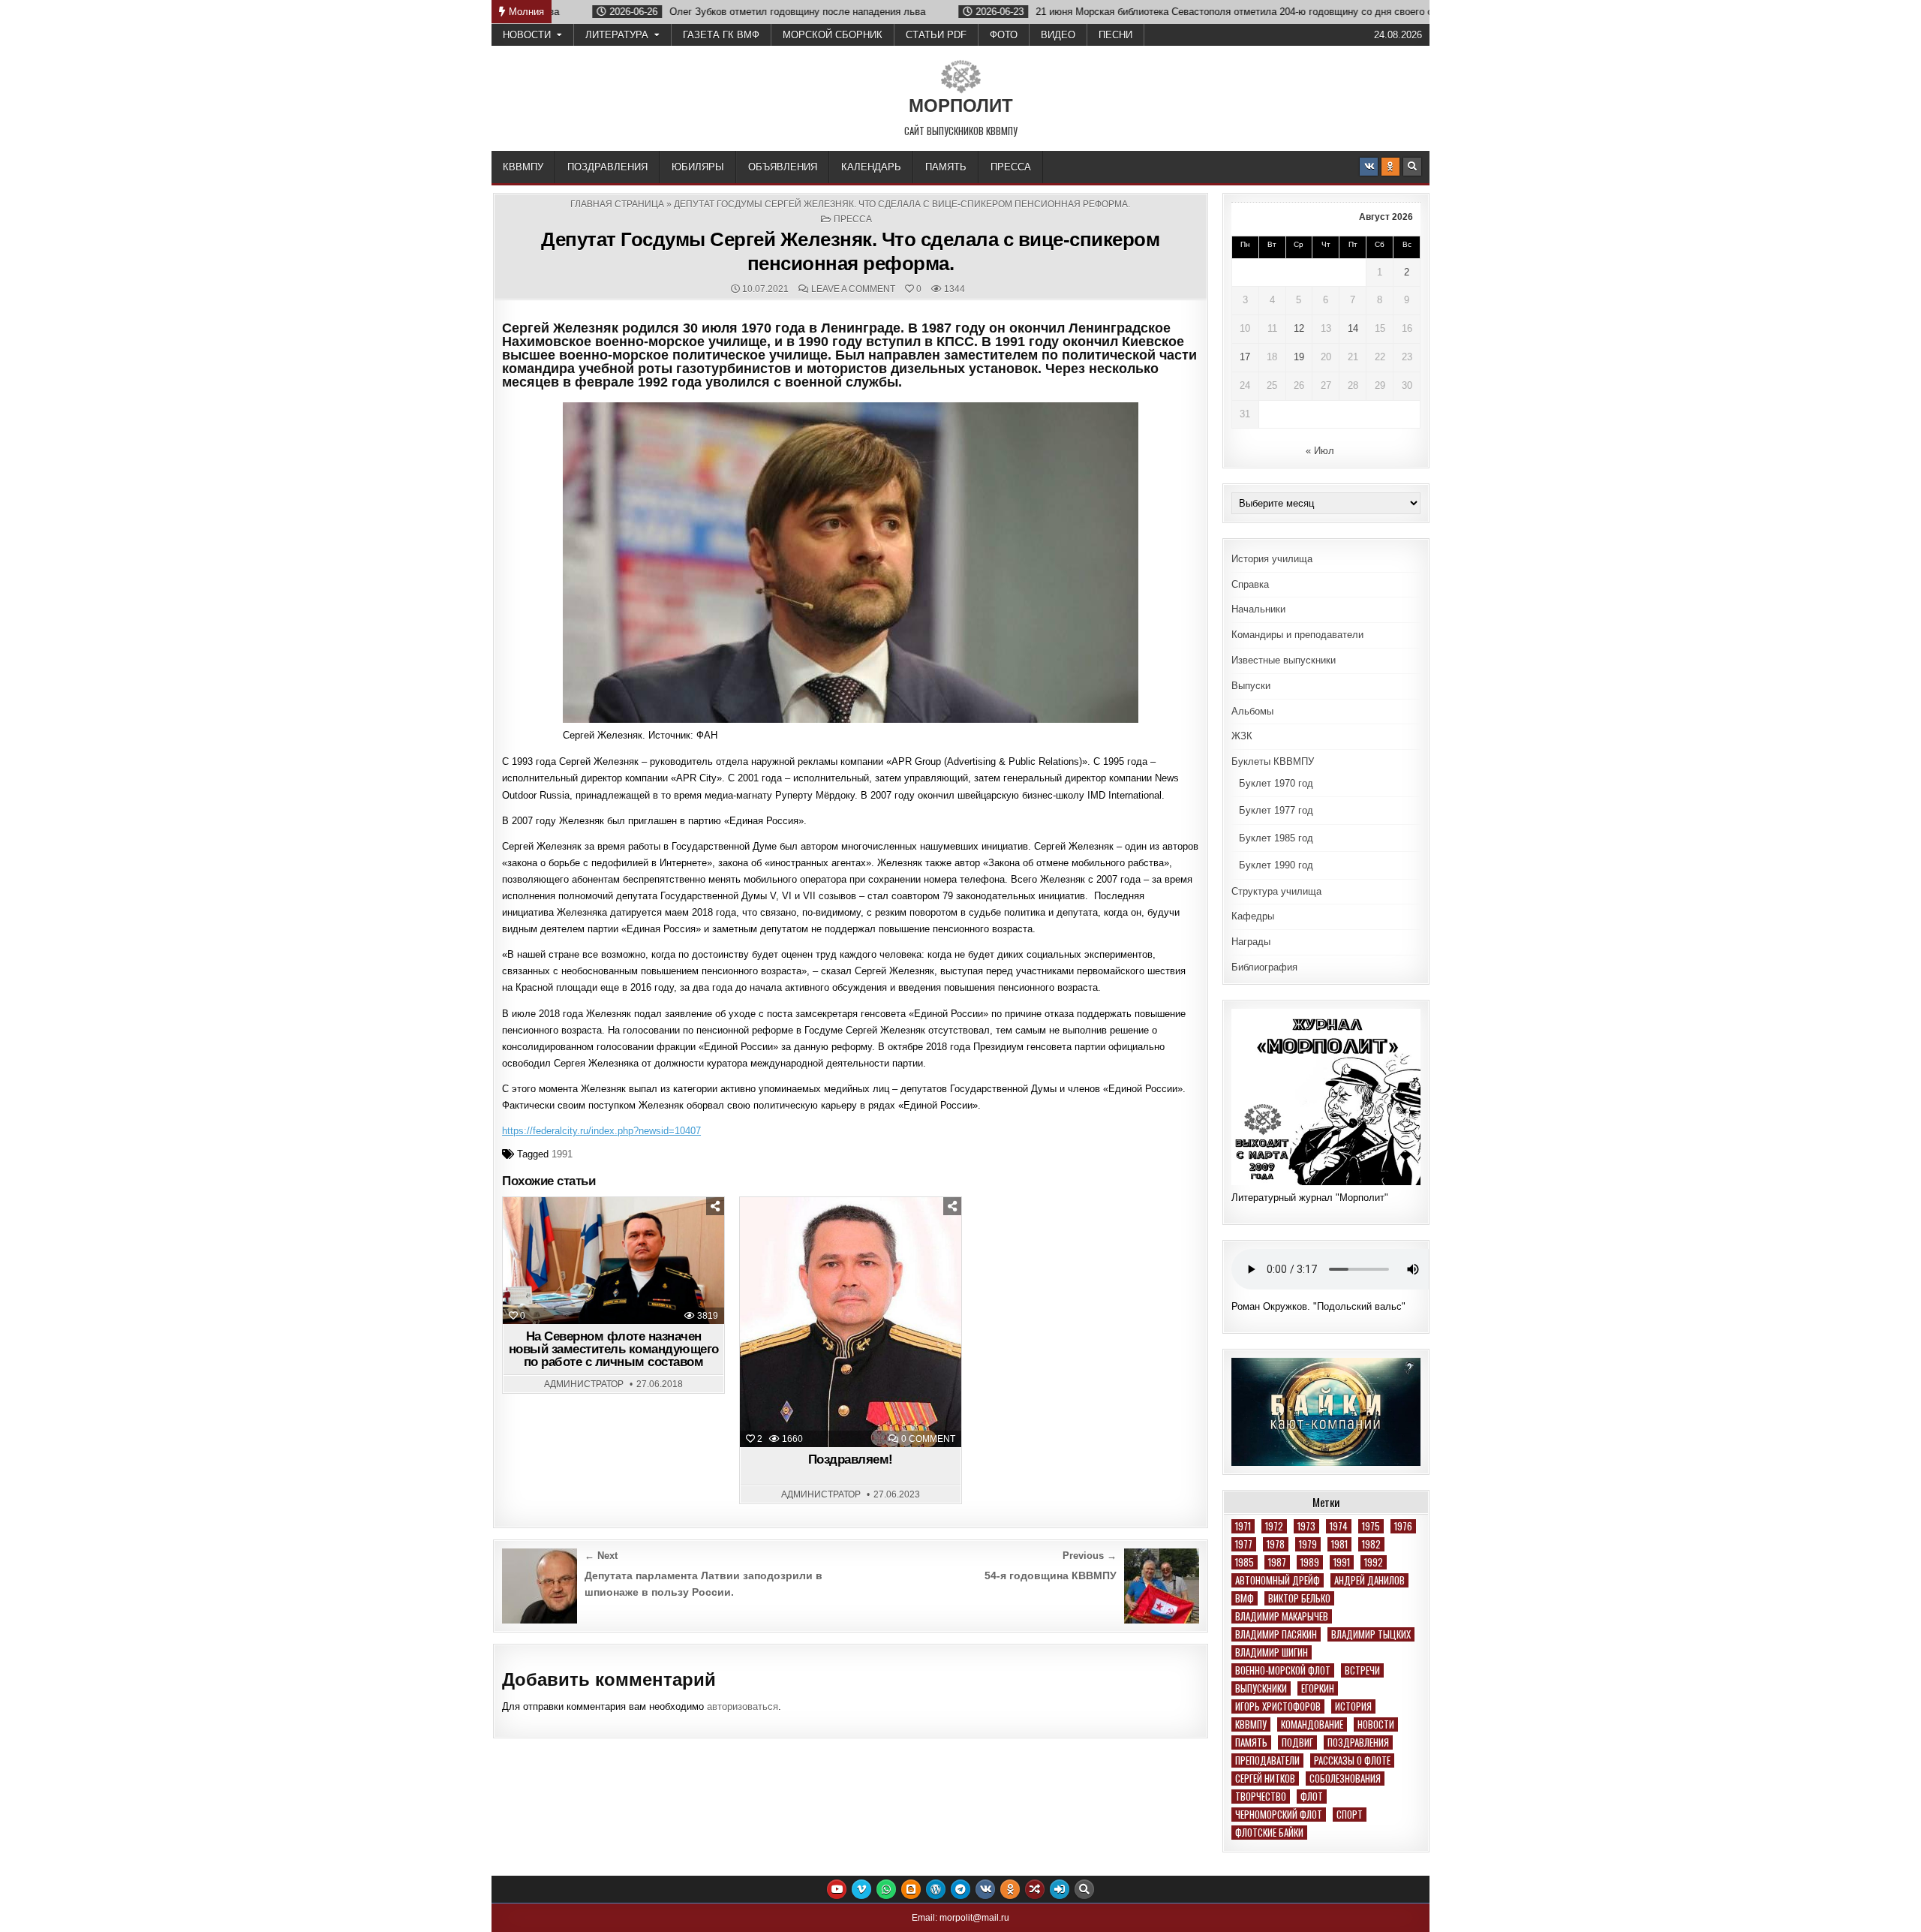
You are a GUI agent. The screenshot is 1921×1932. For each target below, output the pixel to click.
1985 (1245, 1562)
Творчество (1261, 1797)
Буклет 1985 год (1276, 838)
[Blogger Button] (911, 1889)
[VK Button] (1369, 167)
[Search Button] (1412, 167)
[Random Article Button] (1035, 1889)
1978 (1276, 1544)
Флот (1312, 1797)
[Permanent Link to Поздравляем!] (851, 1322)
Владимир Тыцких (1371, 1634)
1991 (562, 1154)
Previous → (1090, 1556)
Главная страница (617, 204)
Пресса (1011, 167)
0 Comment (928, 1439)
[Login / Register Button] (1060, 1889)
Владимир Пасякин (1276, 1634)
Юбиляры (698, 167)
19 (1299, 357)
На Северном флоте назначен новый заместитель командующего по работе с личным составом (614, 1349)
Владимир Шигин (1272, 1652)
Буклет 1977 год (1276, 810)
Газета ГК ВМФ (721, 35)
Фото (1004, 35)
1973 (1306, 1526)
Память (946, 167)
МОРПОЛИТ (961, 105)
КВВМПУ (523, 167)
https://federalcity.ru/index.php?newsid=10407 (601, 1131)
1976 (1403, 1526)
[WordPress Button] (936, 1889)
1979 (1308, 1544)
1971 (1243, 1526)
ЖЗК (1242, 736)
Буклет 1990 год (1276, 865)
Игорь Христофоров (1278, 1706)
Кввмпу (1251, 1724)
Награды (1251, 942)
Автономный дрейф (1278, 1580)
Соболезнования (1345, 1779)
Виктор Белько (1299, 1598)
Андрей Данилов (1369, 1580)
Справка (1250, 584)
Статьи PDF (936, 35)
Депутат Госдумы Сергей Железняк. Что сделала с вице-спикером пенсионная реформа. (850, 251)
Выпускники (1261, 1688)
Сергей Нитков (1265, 1779)
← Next (601, 1556)
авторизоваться (743, 1706)
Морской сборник (833, 35)
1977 (1244, 1544)
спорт (1350, 1815)
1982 (1371, 1544)
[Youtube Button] (837, 1889)
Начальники (1258, 609)
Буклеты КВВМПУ (1273, 761)
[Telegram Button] (960, 1889)
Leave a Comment (853, 289)
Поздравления (607, 167)
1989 (1310, 1562)
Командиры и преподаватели (1297, 635)
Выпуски (1251, 686)
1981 (1339, 1544)
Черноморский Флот (1279, 1815)
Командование (1312, 1724)
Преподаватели (1267, 1760)
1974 (1339, 1526)
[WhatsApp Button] (886, 1889)
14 (1353, 328)
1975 (1371, 1526)
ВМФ (1245, 1598)
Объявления (783, 167)
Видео (1058, 35)
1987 (1277, 1562)
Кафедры (1253, 916)
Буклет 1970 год (1276, 783)
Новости (527, 35)
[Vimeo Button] (861, 1889)
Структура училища (1276, 891)
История (1353, 1706)
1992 (1374, 1562)
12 (1299, 328)
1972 (1274, 1526)
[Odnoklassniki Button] (1390, 167)
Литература (617, 35)
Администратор (584, 1384)
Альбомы (1252, 711)
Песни (1115, 35)
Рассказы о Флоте (1352, 1760)
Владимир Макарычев (1282, 1616)
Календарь (871, 167)
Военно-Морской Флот (1283, 1670)
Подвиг (1297, 1742)
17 (1245, 357)
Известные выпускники (1284, 660)
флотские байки (1269, 1833)
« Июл (1320, 451)
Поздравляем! (851, 1460)
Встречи (1362, 1670)
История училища (1272, 559)
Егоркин (1318, 1688)
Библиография (1264, 967)
